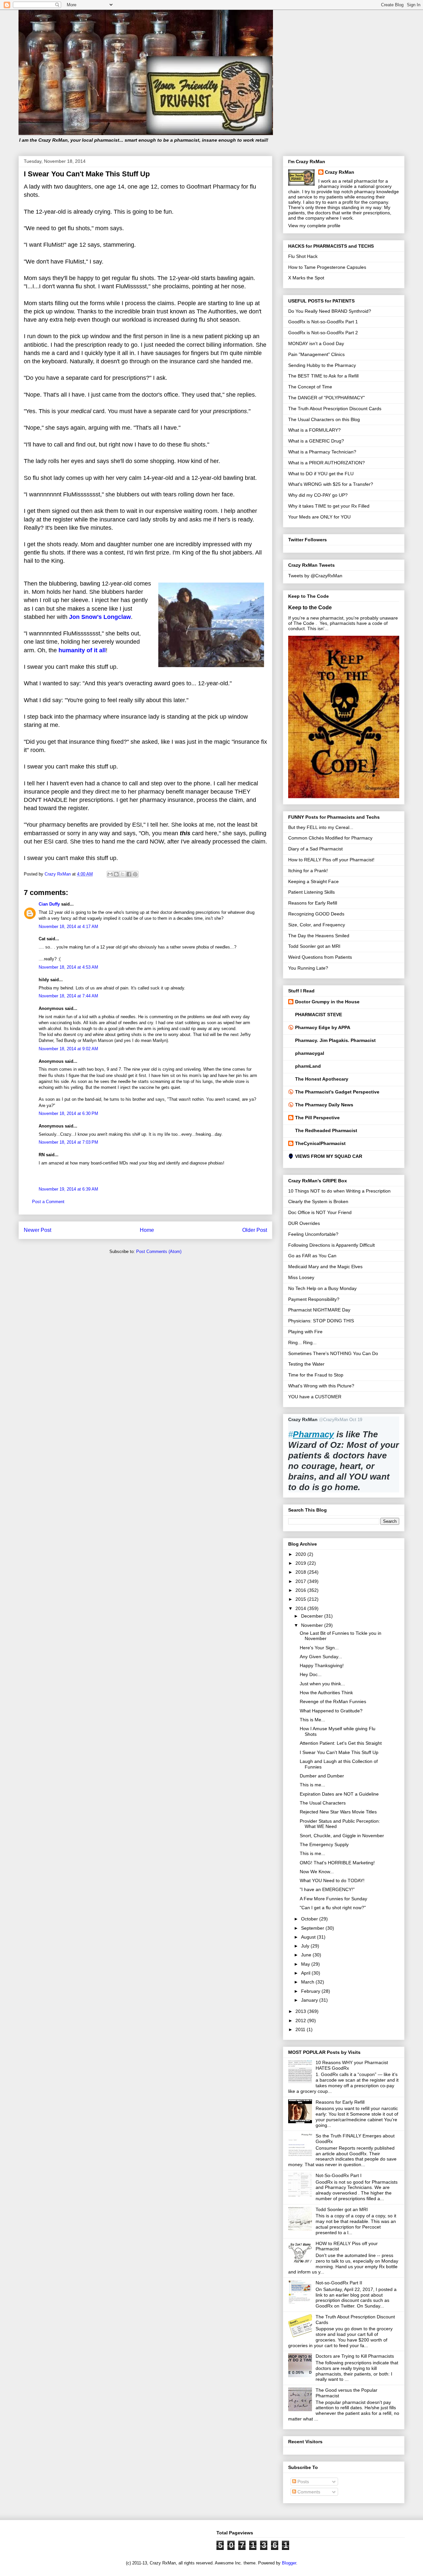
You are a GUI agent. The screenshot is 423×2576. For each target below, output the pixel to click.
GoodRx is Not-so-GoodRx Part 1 (323, 322)
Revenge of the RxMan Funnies (333, 1701)
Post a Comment (48, 1202)
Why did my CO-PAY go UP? (318, 495)
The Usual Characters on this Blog (324, 419)
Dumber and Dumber (322, 1776)
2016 (301, 1590)
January (310, 2000)
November (313, 1625)
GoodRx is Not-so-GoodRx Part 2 (323, 333)
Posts (303, 2482)
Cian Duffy (49, 904)
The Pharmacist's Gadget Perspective (337, 1092)
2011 (301, 2029)
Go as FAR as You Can (312, 1256)
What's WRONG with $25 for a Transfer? (331, 484)
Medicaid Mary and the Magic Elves (325, 1267)
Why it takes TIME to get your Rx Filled (329, 506)
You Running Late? (308, 968)
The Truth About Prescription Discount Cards (335, 409)
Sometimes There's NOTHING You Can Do (333, 1353)
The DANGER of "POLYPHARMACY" (327, 398)
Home (147, 1230)
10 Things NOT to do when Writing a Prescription (339, 1191)
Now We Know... (317, 1872)
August (309, 1937)
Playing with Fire (305, 1332)
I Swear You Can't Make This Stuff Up (339, 1752)
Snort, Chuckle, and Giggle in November (342, 1836)
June (307, 1955)
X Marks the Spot (306, 278)
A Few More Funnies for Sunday (333, 1899)
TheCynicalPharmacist (320, 1143)
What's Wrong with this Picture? (321, 1386)
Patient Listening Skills (311, 892)
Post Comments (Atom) (159, 1252)
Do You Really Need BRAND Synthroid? (330, 311)
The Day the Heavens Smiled (319, 936)
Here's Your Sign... (319, 1648)
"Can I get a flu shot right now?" (333, 1908)
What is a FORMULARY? (314, 430)
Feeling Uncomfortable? (313, 1234)
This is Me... (312, 1720)
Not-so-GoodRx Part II (339, 2283)
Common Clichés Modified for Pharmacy (330, 838)
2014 (301, 1608)
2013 (301, 2011)
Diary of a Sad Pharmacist (315, 849)
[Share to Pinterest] (135, 874)
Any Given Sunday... (321, 1657)
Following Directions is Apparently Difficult (331, 1245)
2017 (301, 1581)
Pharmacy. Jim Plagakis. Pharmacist (335, 1040)
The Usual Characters (323, 1803)
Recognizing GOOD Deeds (316, 914)
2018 (301, 1572)
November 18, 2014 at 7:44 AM (68, 996)
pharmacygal (310, 1053)
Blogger (289, 2563)
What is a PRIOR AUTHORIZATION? (327, 463)
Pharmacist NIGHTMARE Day (319, 1310)
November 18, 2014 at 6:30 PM (68, 1113)
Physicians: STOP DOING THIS (321, 1321)
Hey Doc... (311, 1674)
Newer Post (38, 1230)
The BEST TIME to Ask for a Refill (323, 376)
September (313, 1928)
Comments (308, 2492)
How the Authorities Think (326, 1693)
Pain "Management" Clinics (316, 354)
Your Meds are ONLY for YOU (319, 517)
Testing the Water (306, 1364)
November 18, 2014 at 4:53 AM (68, 967)
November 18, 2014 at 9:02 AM (68, 1049)
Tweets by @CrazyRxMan (315, 576)
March (308, 1982)
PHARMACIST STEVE (319, 1015)
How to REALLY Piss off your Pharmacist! (331, 860)
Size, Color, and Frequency (317, 925)
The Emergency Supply (324, 1844)
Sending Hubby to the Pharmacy (322, 365)
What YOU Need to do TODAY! (332, 1880)
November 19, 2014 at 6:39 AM (68, 1189)
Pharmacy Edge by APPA (323, 1027)
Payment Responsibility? (314, 1299)
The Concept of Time (310, 387)
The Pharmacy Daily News (324, 1105)
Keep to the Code (310, 607)
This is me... (312, 1785)
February (311, 1991)
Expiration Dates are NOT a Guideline (339, 1794)
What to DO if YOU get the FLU (321, 474)
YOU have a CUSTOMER (315, 1397)
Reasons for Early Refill (313, 903)
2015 (301, 1599)
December (313, 1616)
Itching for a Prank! (308, 871)
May (306, 1964)
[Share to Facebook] (129, 874)
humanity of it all (82, 650)
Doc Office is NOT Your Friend (320, 1212)
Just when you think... (322, 1684)
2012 (301, 2021)
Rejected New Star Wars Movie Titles (338, 1812)
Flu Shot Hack (303, 256)
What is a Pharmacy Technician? (322, 452)
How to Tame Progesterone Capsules (327, 267)
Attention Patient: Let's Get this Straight (341, 1743)
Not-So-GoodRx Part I (339, 2175)
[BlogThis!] (116, 874)
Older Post (255, 1230)
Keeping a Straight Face (313, 881)
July (306, 1946)
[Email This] (110, 874)
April (306, 1973)
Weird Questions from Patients (320, 957)
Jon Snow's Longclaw (100, 617)
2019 (301, 1563)
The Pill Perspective (317, 1118)
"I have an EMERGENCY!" (327, 1889)
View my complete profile (314, 226)
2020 (301, 1554)
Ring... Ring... (302, 1342)
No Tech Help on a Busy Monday (322, 1288)
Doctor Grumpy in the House (327, 1002)
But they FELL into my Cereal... (321, 827)
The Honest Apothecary (322, 1079)
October (310, 1919)
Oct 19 (356, 1420)
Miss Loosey (301, 1277)
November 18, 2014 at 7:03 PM (68, 1142)
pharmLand (308, 1066)
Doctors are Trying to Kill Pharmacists (355, 2356)
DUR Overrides (304, 1223)
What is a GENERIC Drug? (316, 441)
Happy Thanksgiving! (322, 1665)
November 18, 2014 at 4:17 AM (68, 927)
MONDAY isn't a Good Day (316, 343)
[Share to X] (123, 874)
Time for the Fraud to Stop (316, 1375)
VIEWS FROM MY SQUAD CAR (329, 1156)
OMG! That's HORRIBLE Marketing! (337, 1863)
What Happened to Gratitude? (331, 1711)
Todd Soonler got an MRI (314, 946)
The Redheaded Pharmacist (326, 1130)
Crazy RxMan (340, 172)
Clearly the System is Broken (318, 1201)
